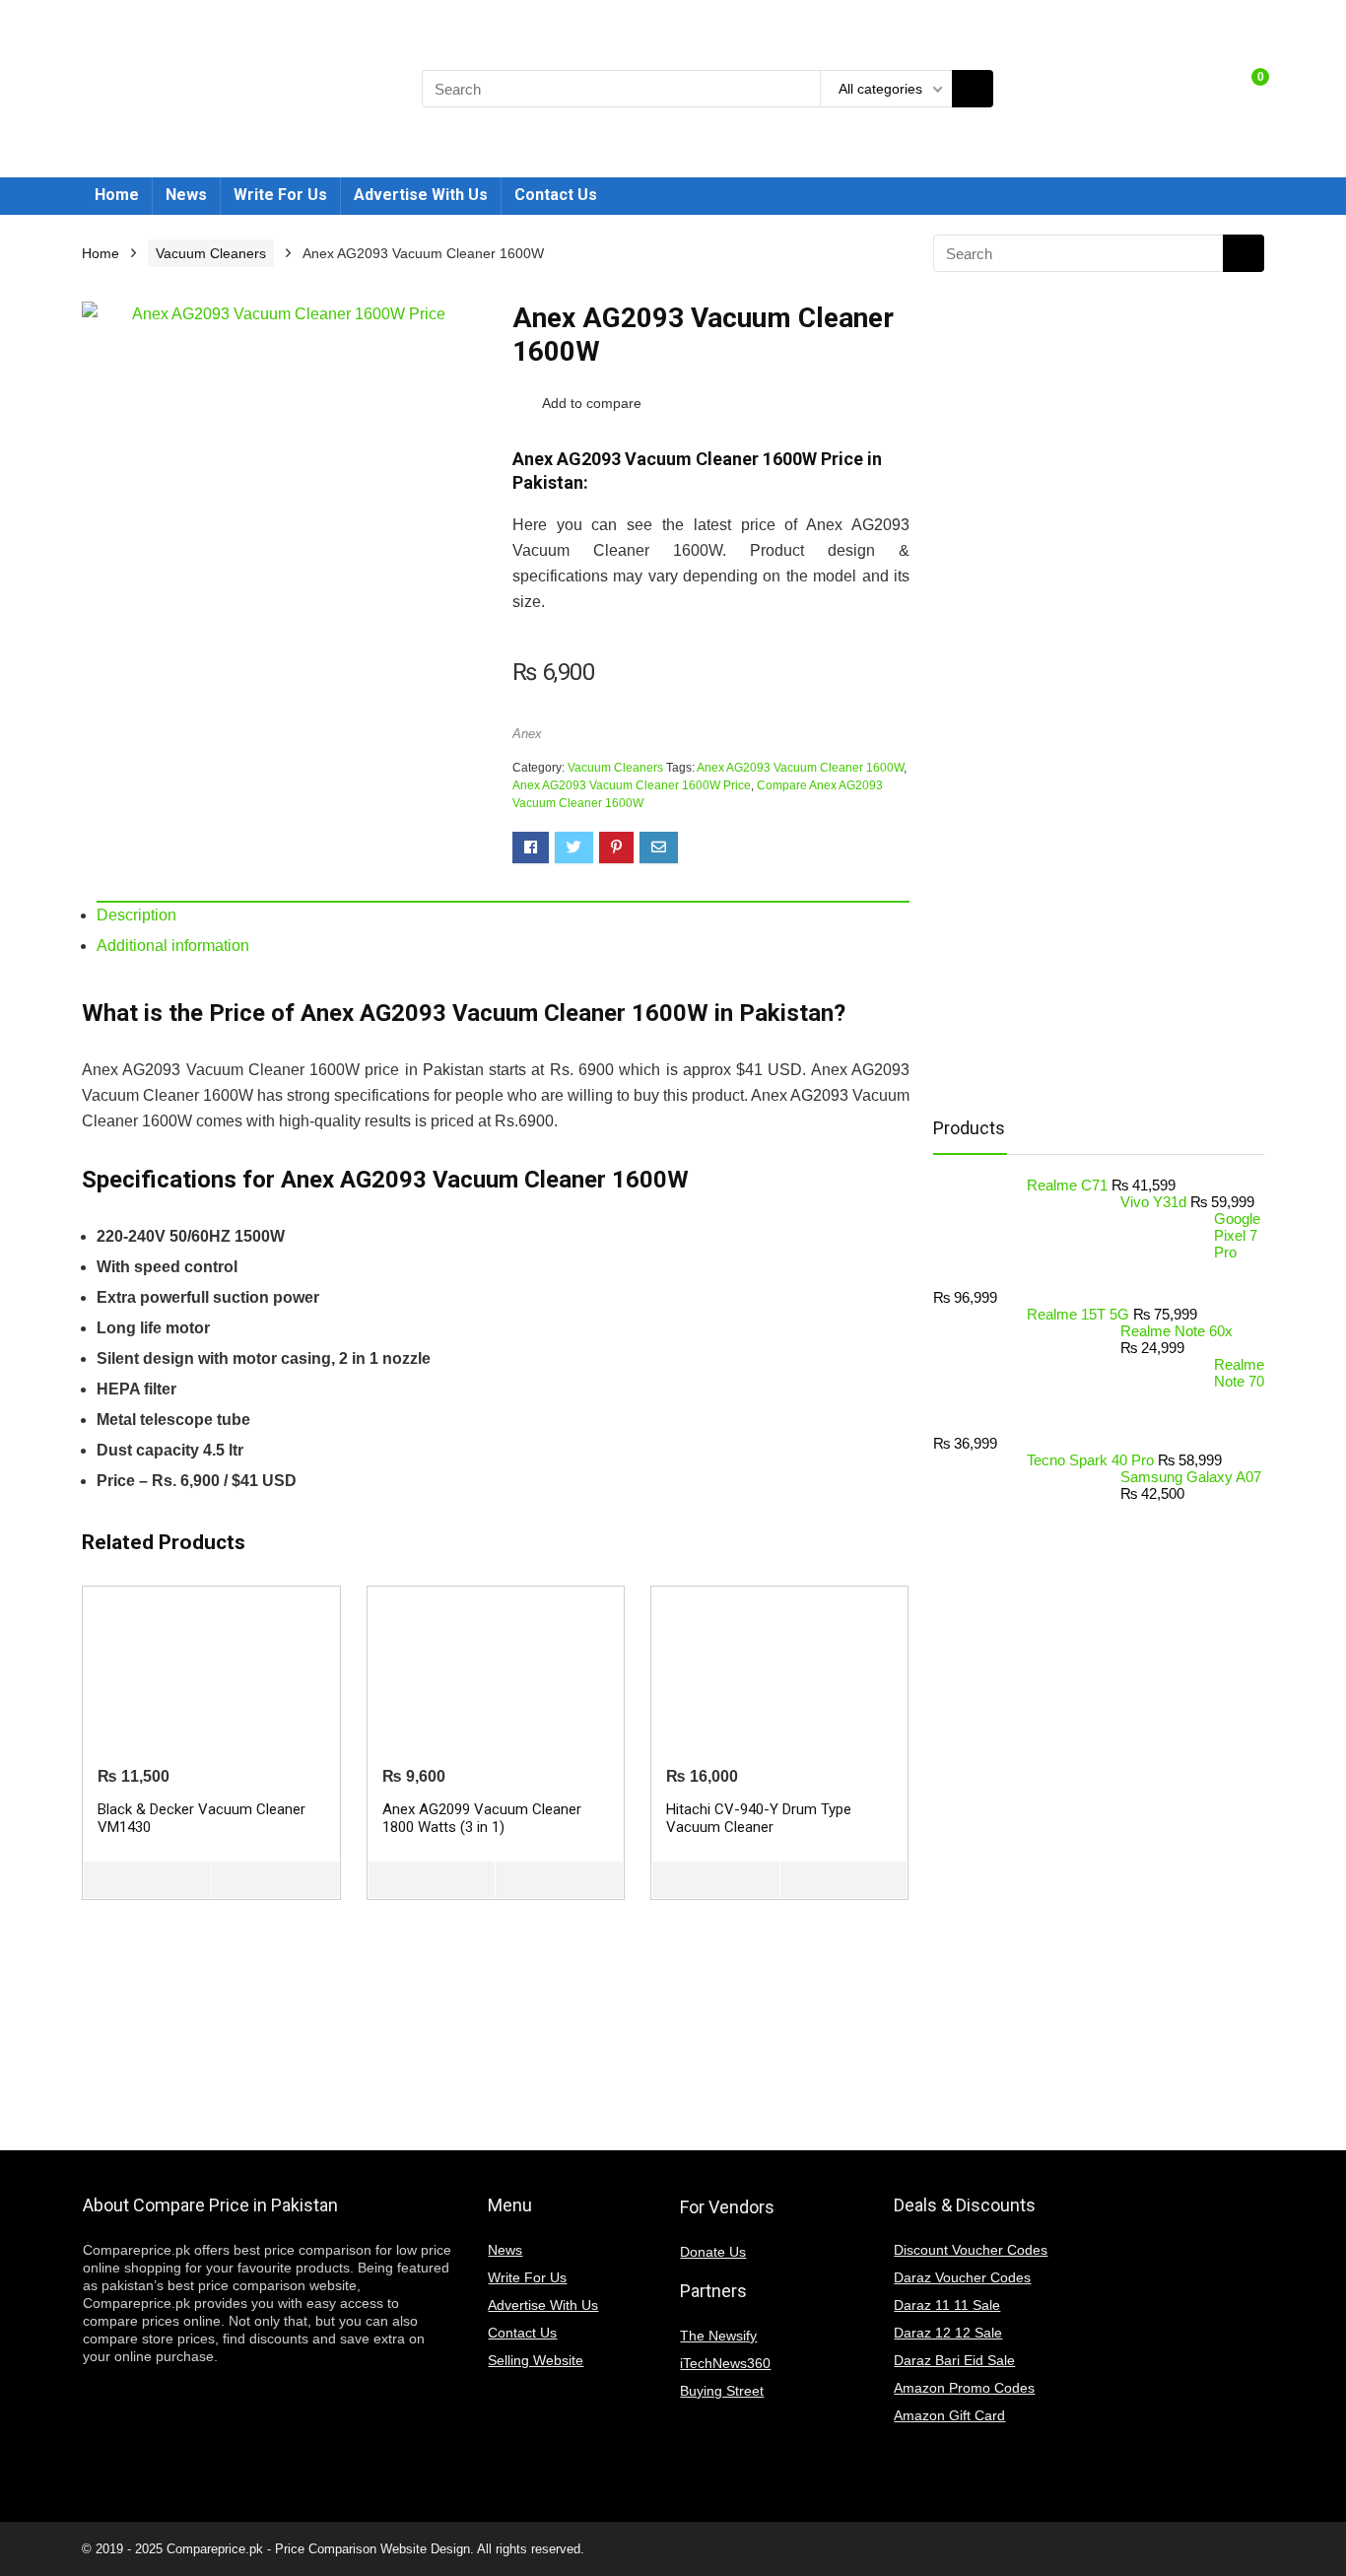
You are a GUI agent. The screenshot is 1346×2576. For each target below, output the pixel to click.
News (186, 195)
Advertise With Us (421, 195)
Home (117, 195)
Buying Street (722, 2391)
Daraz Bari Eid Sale (954, 2360)
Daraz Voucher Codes (962, 2277)
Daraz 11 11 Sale (947, 2305)
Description (136, 915)
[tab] (503, 915)
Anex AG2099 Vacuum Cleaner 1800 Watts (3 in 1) (482, 1818)
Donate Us (713, 2252)
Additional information (173, 946)
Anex (527, 734)
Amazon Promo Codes (964, 2388)
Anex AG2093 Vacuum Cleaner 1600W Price (632, 785)
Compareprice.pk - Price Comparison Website (297, 2549)
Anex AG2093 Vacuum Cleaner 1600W (800, 768)
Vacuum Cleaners (211, 253)
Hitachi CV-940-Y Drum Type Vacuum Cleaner (759, 1818)
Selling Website (536, 2360)
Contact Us (556, 195)
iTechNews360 (725, 2363)
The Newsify (718, 2336)
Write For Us (280, 195)
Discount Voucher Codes (971, 2250)
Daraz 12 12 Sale (948, 2333)
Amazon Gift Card (949, 2415)
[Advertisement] (1091, 784)
